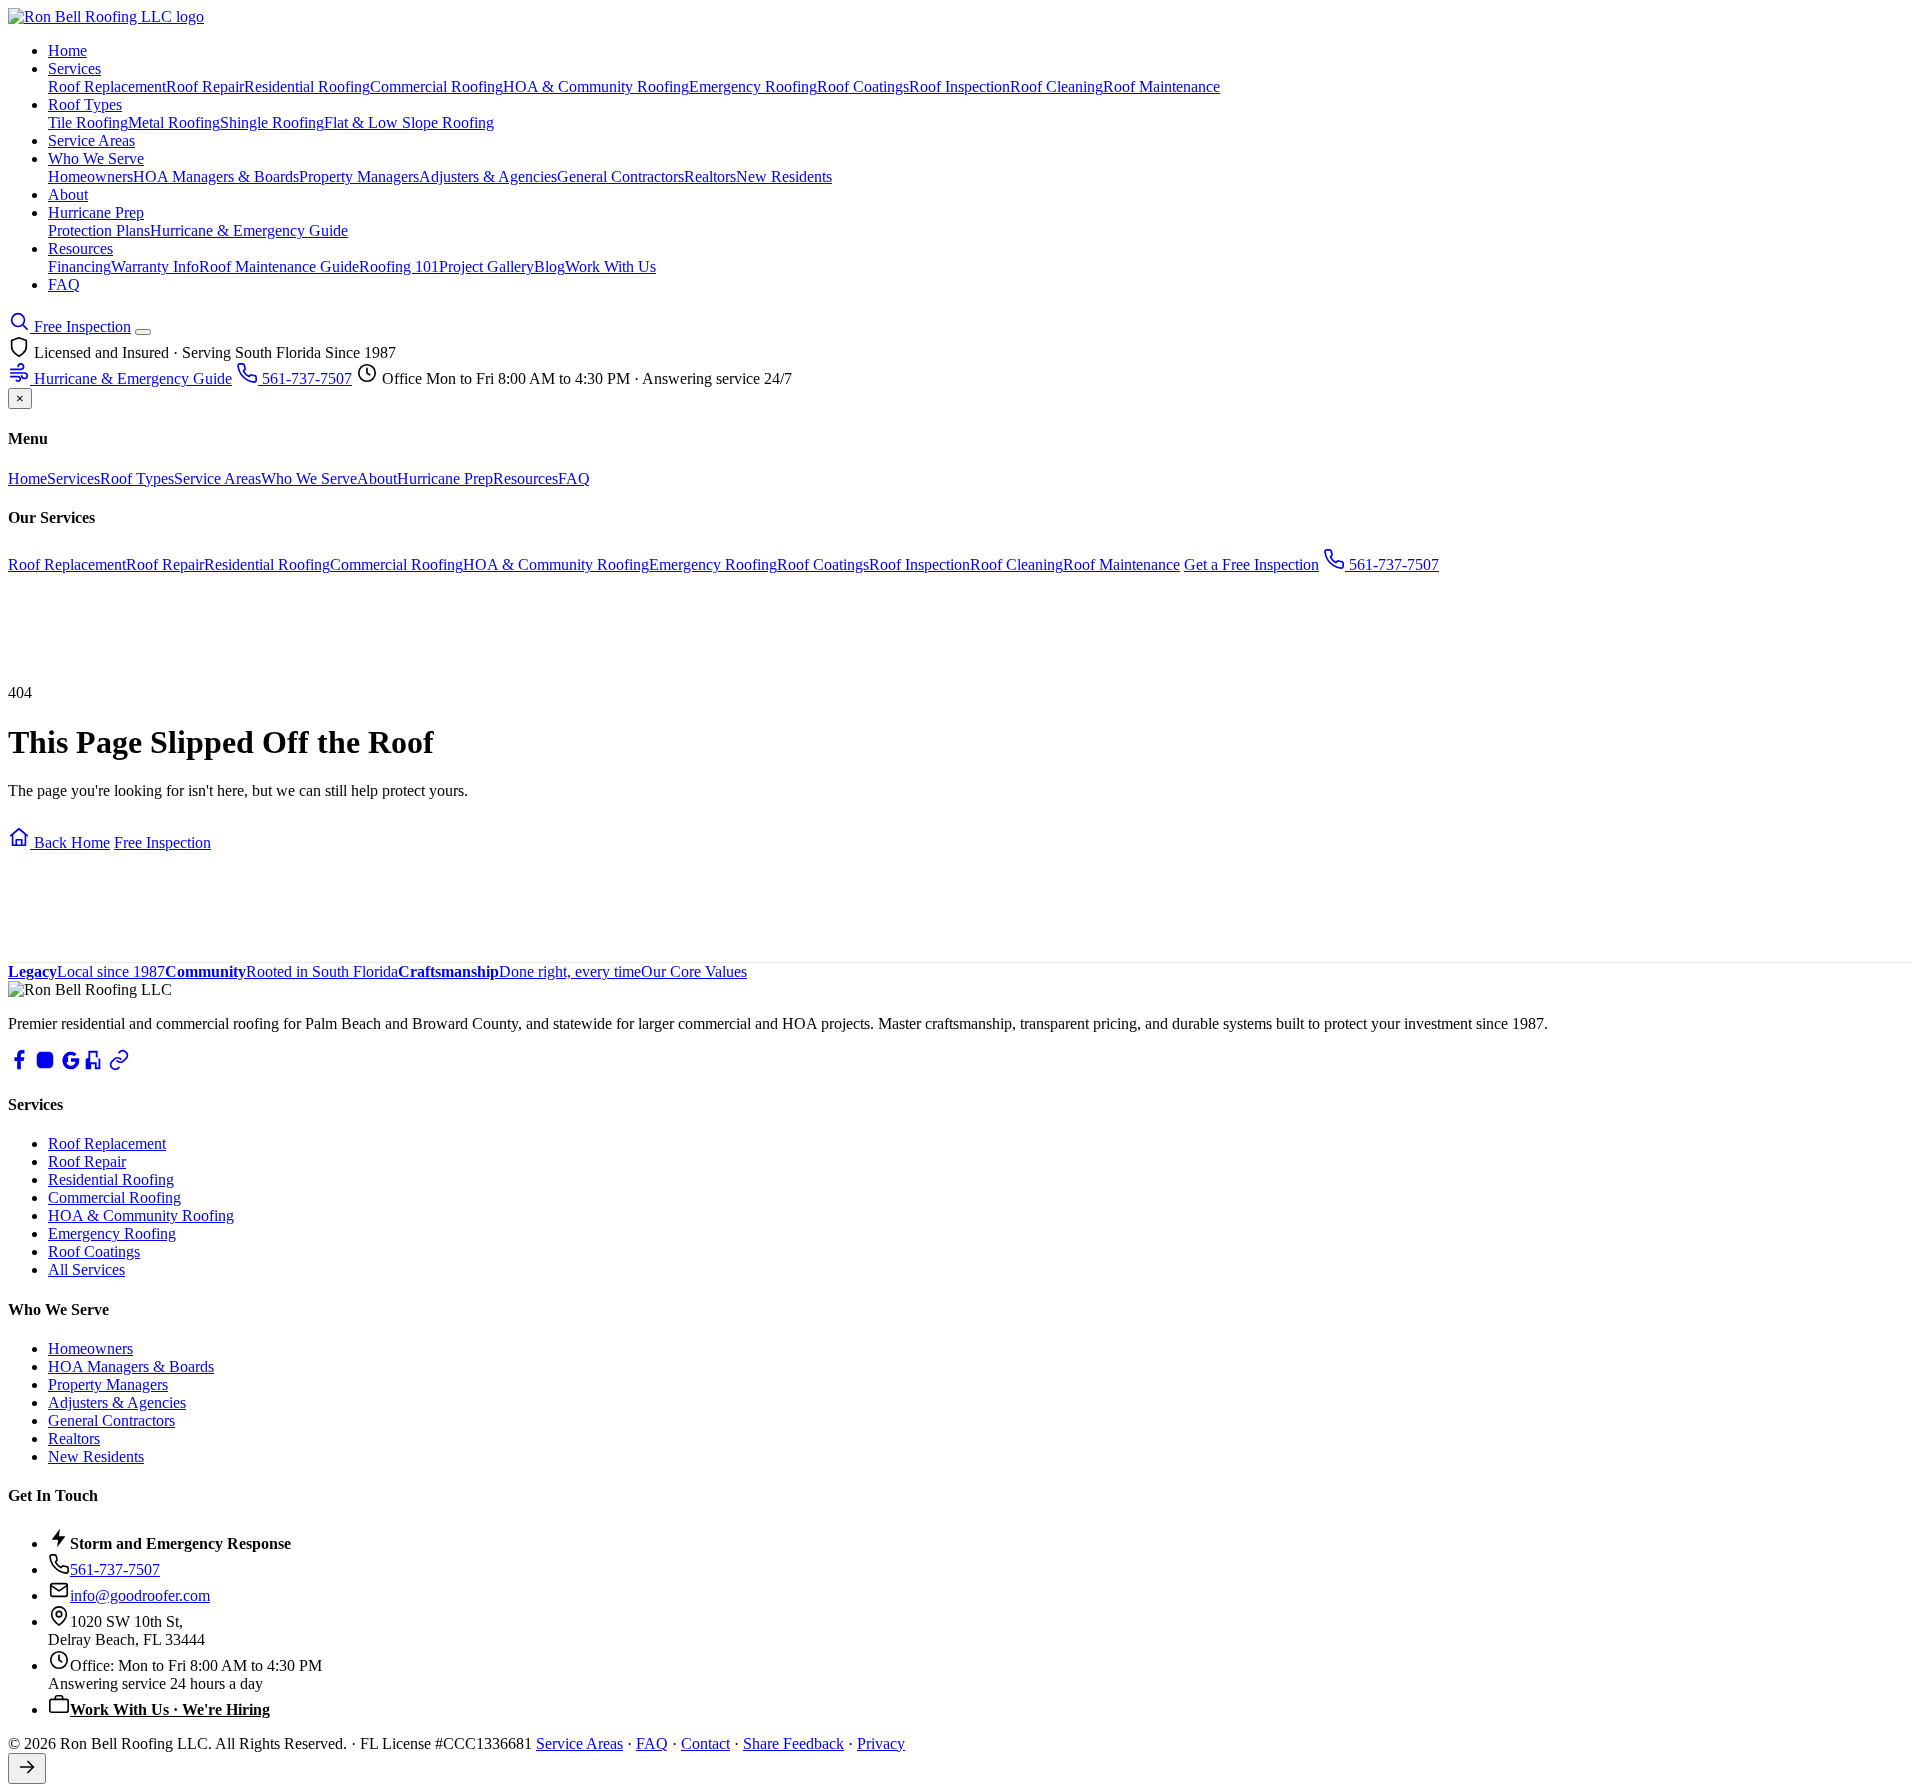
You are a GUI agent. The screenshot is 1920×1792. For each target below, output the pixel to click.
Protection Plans (99, 230)
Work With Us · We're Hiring (170, 1709)
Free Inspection (80, 326)
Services (74, 68)
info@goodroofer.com (140, 1595)
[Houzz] (93, 1065)
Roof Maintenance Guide (279, 266)
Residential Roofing (307, 86)
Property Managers (359, 176)
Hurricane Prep (96, 212)
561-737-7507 (305, 378)
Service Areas (91, 140)
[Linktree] (119, 1065)
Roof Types (85, 104)
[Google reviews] (71, 1065)
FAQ (64, 284)
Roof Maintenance (1161, 86)
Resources (80, 248)
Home (67, 50)
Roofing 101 (399, 266)
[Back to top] (27, 1768)
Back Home (70, 842)
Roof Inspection (959, 86)
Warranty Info (155, 266)
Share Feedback (793, 1743)
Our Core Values (694, 971)
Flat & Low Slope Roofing (409, 122)
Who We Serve (96, 158)
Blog (549, 266)
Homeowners (90, 176)
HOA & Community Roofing (596, 86)
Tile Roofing (88, 122)
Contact (705, 1743)
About (68, 194)
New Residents (784, 176)
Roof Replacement (107, 86)
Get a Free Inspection (1251, 564)
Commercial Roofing (436, 86)
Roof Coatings (863, 86)
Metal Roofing (174, 122)
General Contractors (620, 176)
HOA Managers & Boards (216, 176)
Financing (79, 266)
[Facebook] (19, 1065)
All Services (86, 1269)
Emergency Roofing (753, 86)
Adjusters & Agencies (488, 176)
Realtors (710, 176)
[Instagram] (45, 1065)
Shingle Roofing (272, 122)
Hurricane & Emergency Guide (249, 230)
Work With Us (610, 266)
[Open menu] (143, 332)
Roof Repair (205, 86)
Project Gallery (486, 266)
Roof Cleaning (1056, 86)
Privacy (881, 1743)
